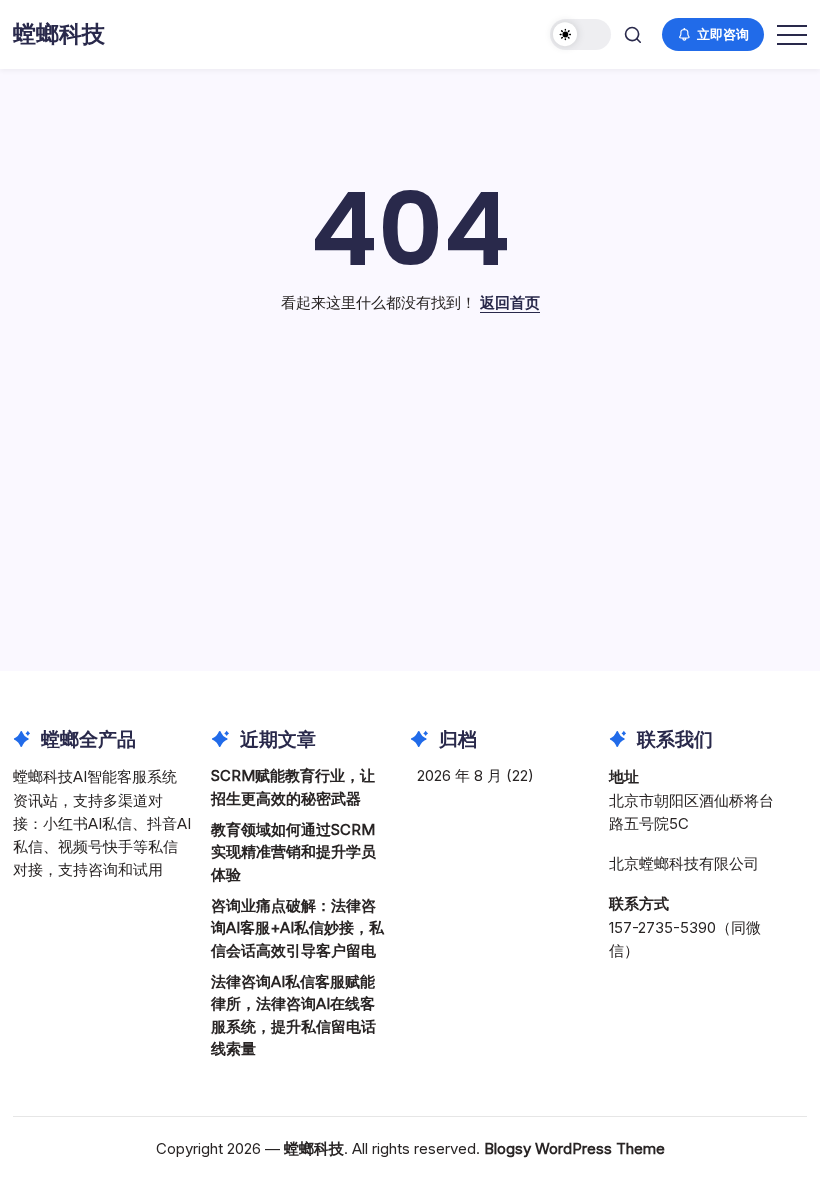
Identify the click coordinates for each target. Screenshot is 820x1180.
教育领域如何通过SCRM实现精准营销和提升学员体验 (293, 852)
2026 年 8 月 (459, 775)
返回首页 (510, 302)
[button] (580, 34)
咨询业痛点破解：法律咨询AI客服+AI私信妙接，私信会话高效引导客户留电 (297, 928)
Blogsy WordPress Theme (574, 1148)
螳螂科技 (59, 34)
